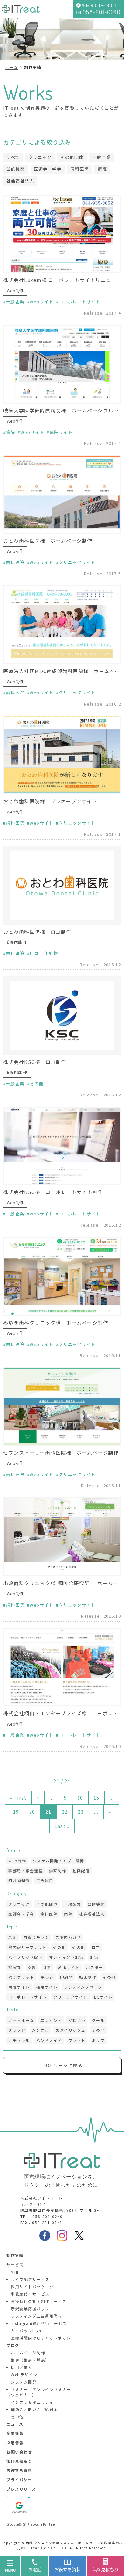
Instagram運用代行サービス (39, 2323)
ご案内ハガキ (68, 1937)
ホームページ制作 (28, 2353)
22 (65, 1812)
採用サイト (47, 1987)
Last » (62, 1826)
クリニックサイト (77, 562)
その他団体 (72, 157)
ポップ (98, 2040)
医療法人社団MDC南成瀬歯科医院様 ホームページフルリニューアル (62, 671)
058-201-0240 (48, 2216)
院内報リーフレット (28, 1947)
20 (32, 1812)
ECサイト (103, 1997)
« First (18, 1798)
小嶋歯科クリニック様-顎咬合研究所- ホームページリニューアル (62, 1583)
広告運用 (45, 1880)
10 (80, 1798)
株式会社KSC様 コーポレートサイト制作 (53, 1192)
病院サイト (61, 432)
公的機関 (16, 169)
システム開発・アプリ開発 (59, 1861)
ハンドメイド (49, 2040)
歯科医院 (79, 169)
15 (96, 1798)
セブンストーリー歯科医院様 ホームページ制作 (61, 1453)
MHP (16, 2272)
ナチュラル (19, 2040)
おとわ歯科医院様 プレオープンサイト (50, 801)
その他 (37, 1084)
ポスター (95, 1967)
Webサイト (41, 302)
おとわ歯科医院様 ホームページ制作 (48, 541)
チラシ (47, 1977)
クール (98, 2020)
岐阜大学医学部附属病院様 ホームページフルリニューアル (62, 410)
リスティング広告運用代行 (36, 2316)
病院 (102, 169)
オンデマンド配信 (66, 1957)
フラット (77, 2040)
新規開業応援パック (30, 2309)
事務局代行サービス (30, 2294)
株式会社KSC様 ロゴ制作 (35, 1062)
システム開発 (24, 2382)
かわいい (77, 2020)
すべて (13, 157)
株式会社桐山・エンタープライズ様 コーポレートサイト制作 (62, 1713)
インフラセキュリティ (32, 2402)
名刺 (13, 1937)
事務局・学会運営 (25, 1871)
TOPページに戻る (63, 2065)
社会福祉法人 (20, 181)
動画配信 (81, 1871)
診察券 (15, 1967)
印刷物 (51, 953)
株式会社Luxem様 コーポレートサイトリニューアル (62, 280)
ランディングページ (83, 1987)
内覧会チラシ (36, 1937)
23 (81, 1812)
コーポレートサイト (79, 302)
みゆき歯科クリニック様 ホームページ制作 (56, 1322)
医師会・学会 (48, 169)
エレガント (51, 2020)
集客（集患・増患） (30, 2360)
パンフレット (21, 1977)
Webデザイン (24, 2375)
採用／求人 (22, 2367)
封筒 (47, 1967)
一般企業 (102, 157)
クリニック (40, 157)
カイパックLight (27, 2331)
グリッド (17, 2030)
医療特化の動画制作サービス (39, 2301)
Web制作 (15, 290)
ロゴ (34, 953)
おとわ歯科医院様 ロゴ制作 (37, 932)
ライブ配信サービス (30, 2279)
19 (16, 1812)
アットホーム (21, 2020)
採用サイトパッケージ (32, 2286)
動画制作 (58, 1871)
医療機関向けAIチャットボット (41, 2338)
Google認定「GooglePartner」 (34, 2524)
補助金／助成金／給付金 (34, 2409)
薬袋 (32, 1967)
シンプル (40, 2030)
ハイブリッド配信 (25, 1957)
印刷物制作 (17, 942)
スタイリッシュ (70, 2030)
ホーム (12, 67)
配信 (94, 1957)
